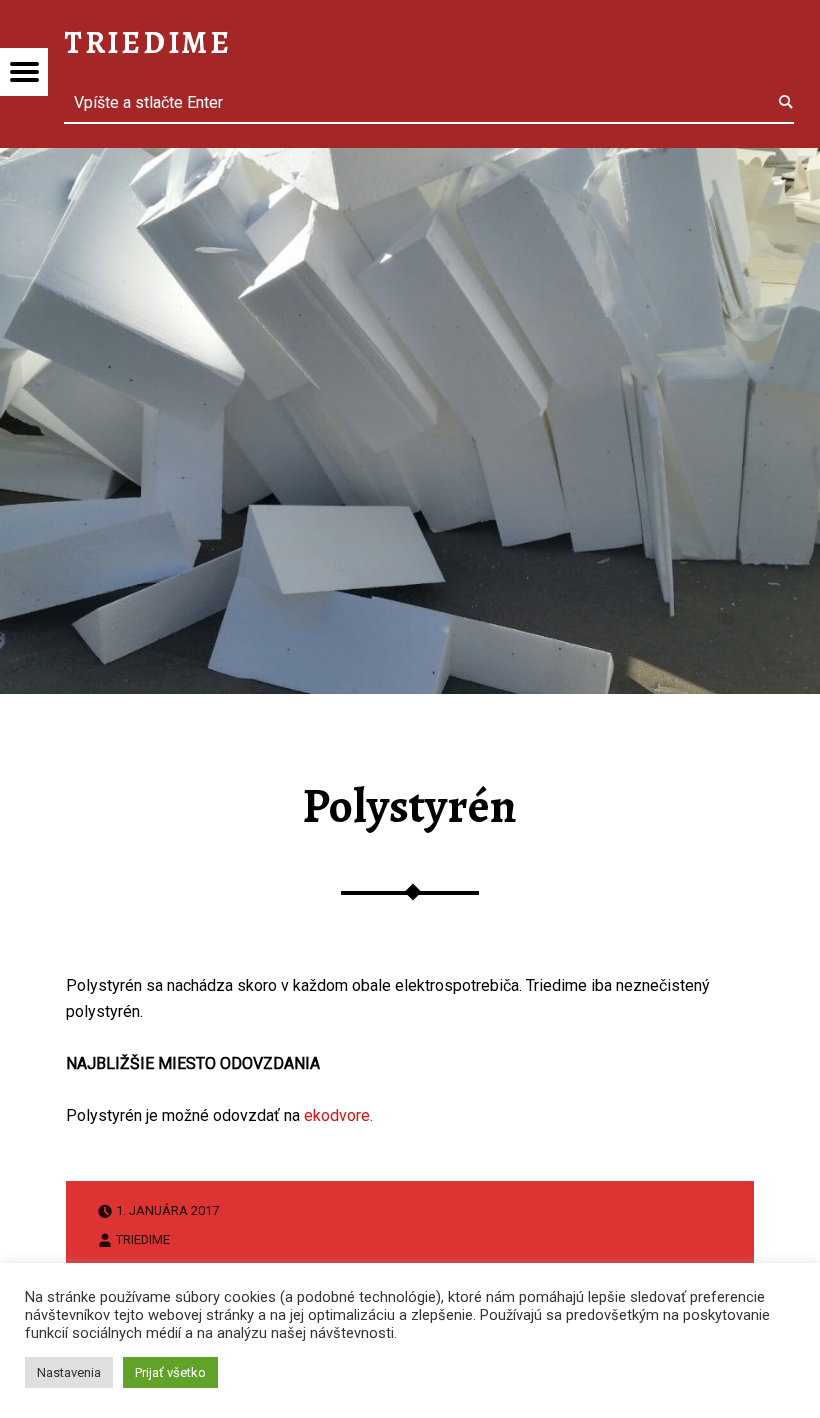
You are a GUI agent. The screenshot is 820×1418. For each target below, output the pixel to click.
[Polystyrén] (410, 160)
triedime (143, 1238)
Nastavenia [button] (69, 1372)
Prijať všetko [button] (170, 1372)
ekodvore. (338, 1115)
